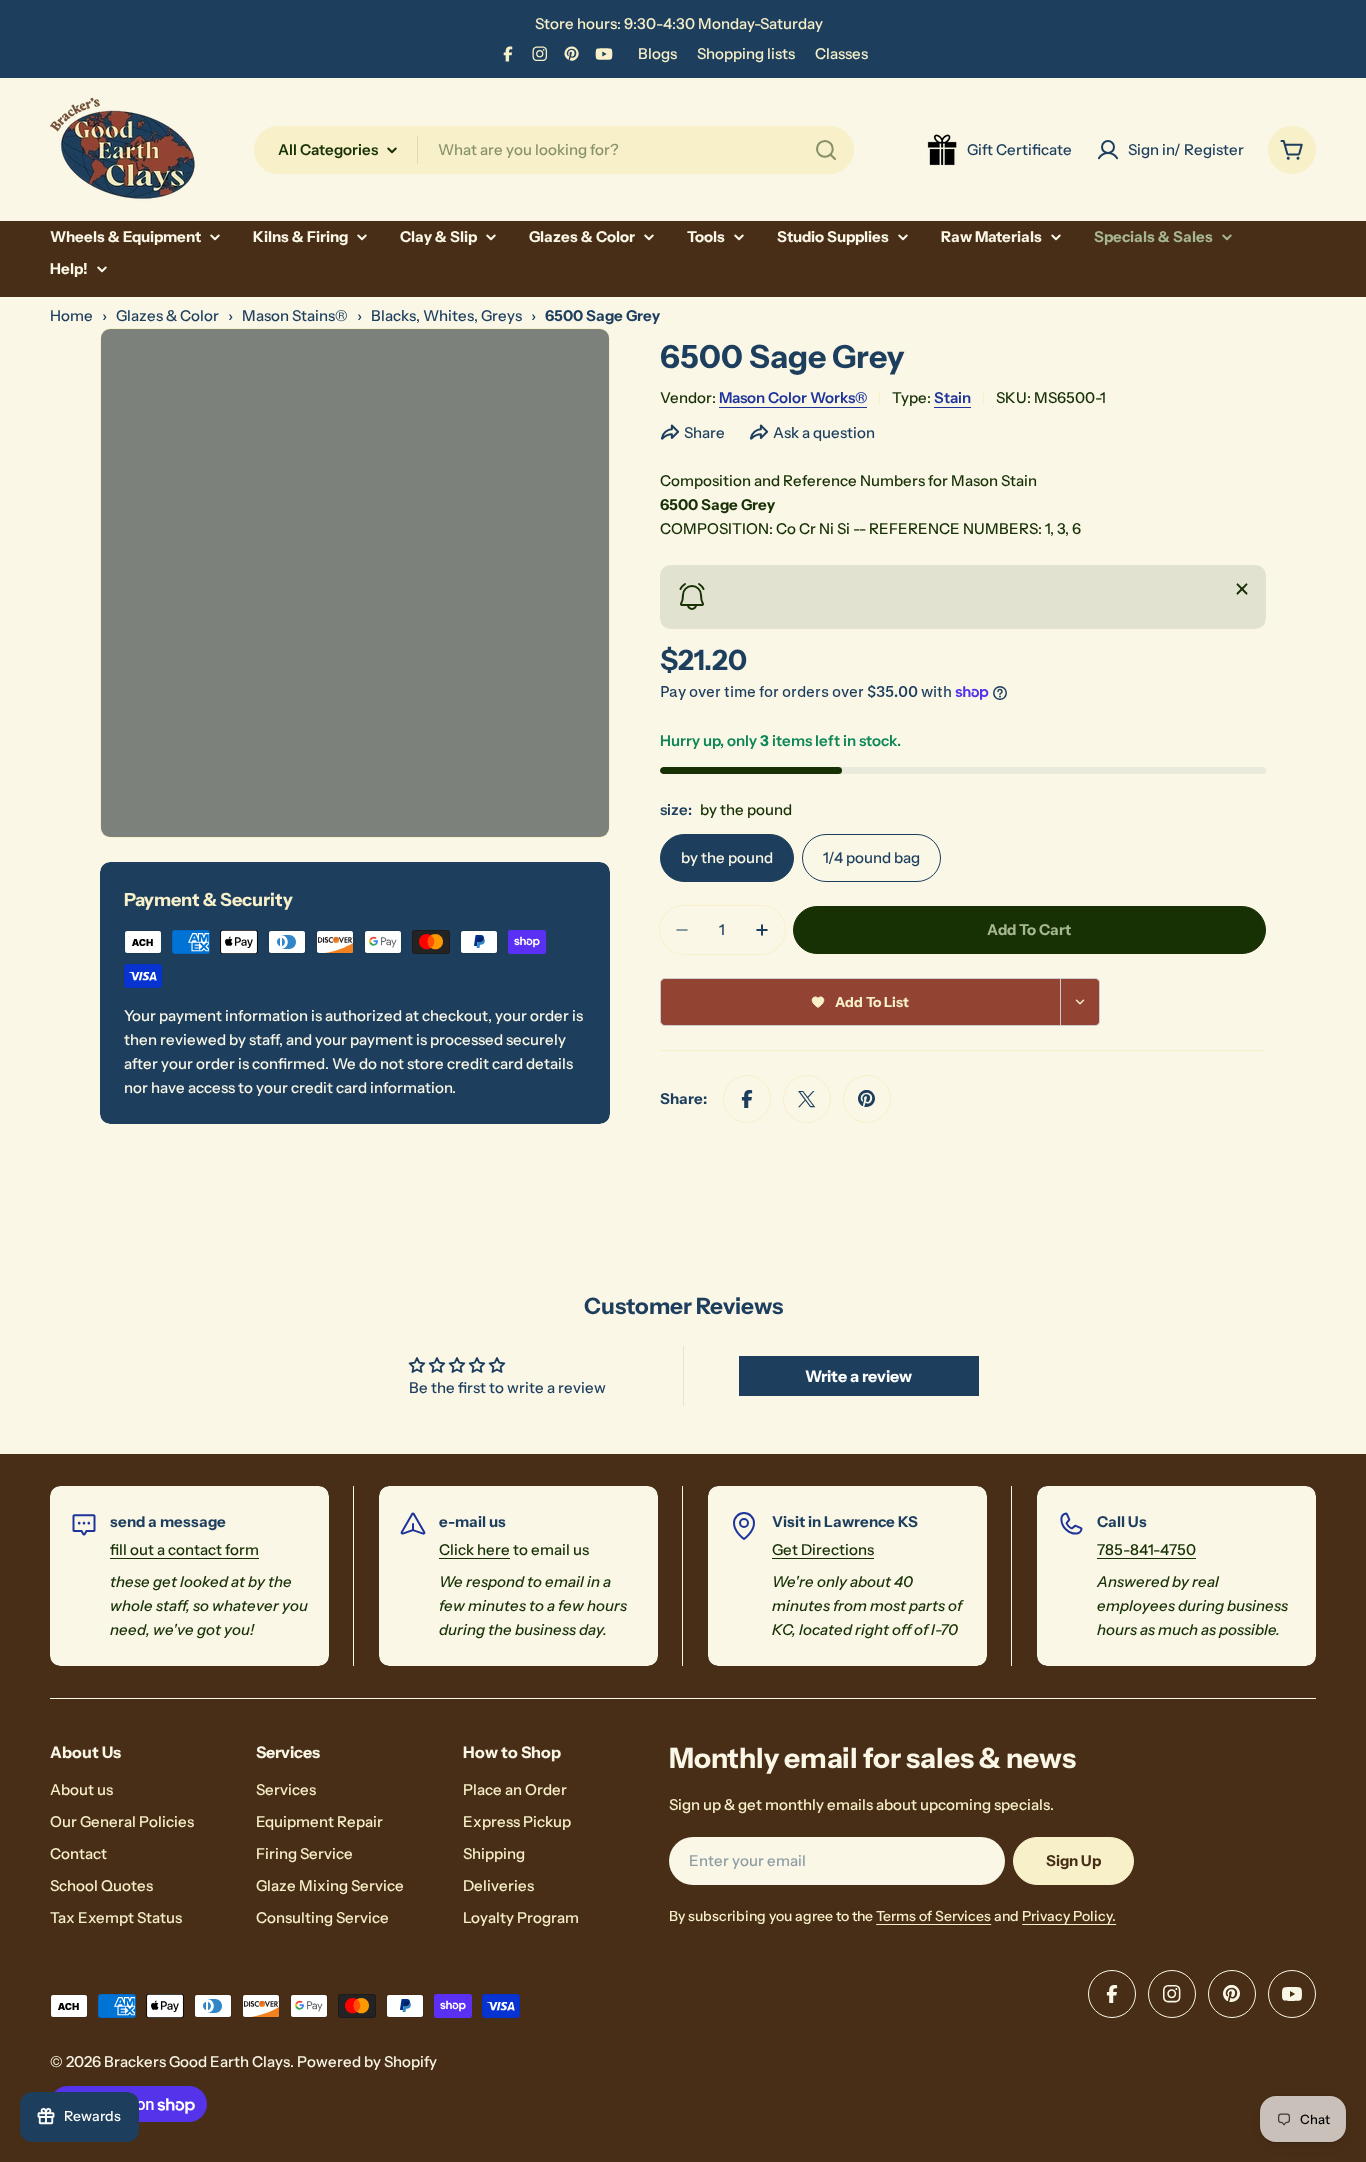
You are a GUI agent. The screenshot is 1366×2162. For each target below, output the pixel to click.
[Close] (1242, 589)
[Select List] (1080, 1002)
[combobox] (554, 150)
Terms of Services (933, 1916)
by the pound (727, 857)
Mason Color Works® (793, 397)
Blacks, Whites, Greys (446, 315)
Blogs (657, 53)
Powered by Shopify (367, 2061)
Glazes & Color (167, 315)
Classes (841, 53)
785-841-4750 (1146, 1549)
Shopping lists (746, 53)
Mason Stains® (295, 315)
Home (71, 315)
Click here (474, 1549)
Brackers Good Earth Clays (197, 2061)
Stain (952, 397)
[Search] (826, 150)
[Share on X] (807, 1099)
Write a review (858, 1376)
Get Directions (823, 1549)
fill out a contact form (184, 1549)
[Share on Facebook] (747, 1099)
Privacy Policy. (1069, 1916)
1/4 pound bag (871, 857)
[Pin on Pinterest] (867, 1099)
